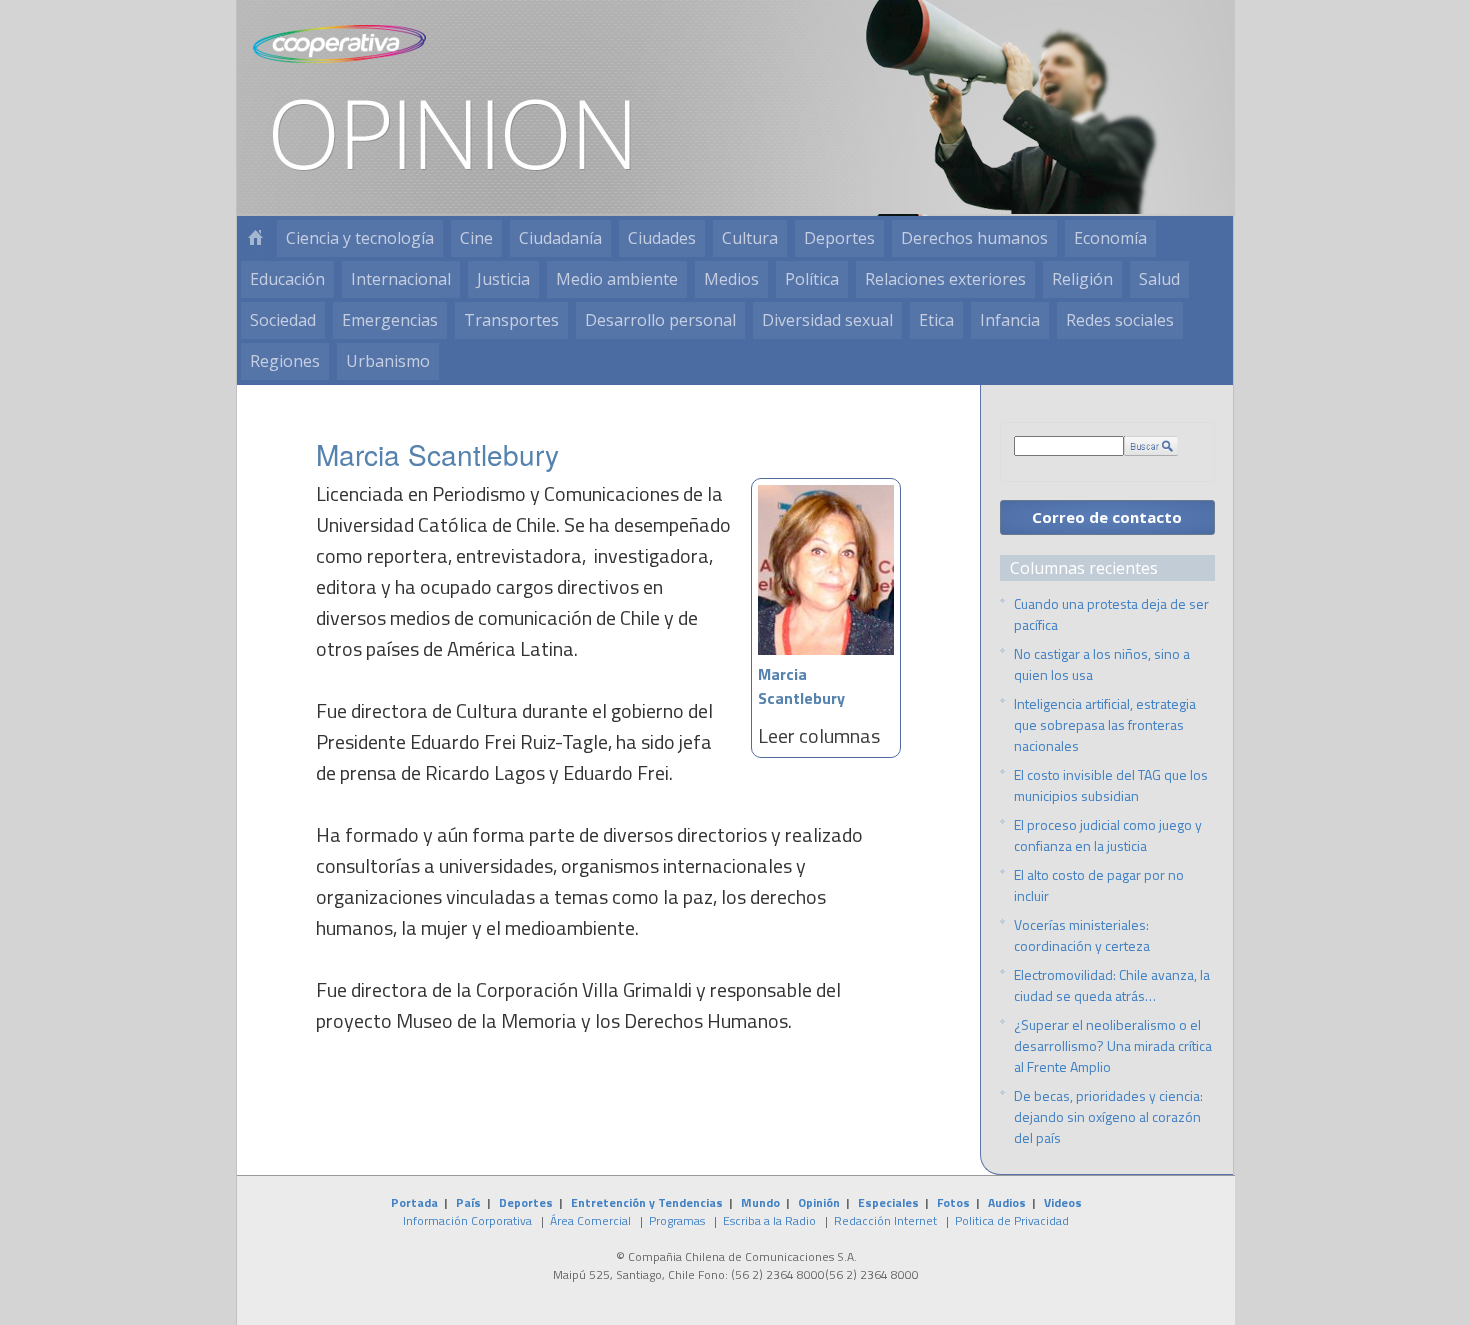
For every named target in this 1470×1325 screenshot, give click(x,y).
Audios (1007, 1202)
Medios (731, 279)
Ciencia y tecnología (360, 238)
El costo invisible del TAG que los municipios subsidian (1111, 785)
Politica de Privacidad (1012, 1220)
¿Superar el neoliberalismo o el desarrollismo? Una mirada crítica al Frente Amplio (1113, 1045)
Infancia (1010, 320)
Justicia (503, 279)
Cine (476, 238)
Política (812, 279)
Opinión (819, 1202)
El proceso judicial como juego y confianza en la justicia (1108, 835)
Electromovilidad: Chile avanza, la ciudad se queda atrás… (1112, 985)
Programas (677, 1220)
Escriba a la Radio (769, 1220)
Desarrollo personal (660, 320)
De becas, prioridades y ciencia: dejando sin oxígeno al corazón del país (1108, 1116)
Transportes (511, 320)
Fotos (953, 1202)
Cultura (750, 238)
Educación (287, 279)
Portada (414, 1202)
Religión (1082, 279)
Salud (1159, 279)
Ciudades (662, 238)
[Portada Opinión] (255, 238)
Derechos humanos (974, 238)
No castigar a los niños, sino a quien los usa (1102, 664)
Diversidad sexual (827, 320)
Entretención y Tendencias (647, 1202)
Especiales (888, 1202)
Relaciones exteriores (945, 279)
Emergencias (390, 320)
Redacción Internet (885, 1220)
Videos (1063, 1202)
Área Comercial (590, 1220)
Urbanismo (388, 361)
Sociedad (283, 320)
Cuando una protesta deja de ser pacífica (1111, 614)
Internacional (401, 279)
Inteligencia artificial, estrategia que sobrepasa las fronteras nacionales (1105, 724)
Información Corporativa (467, 1220)
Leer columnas (819, 735)
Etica (936, 320)
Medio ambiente (617, 279)
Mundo (760, 1202)
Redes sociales (1120, 320)
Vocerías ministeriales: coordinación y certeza (1082, 935)
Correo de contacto (1107, 517)
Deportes (839, 238)
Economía (1110, 238)
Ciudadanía (560, 238)
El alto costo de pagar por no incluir (1099, 885)
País (468, 1202)
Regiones (285, 361)
